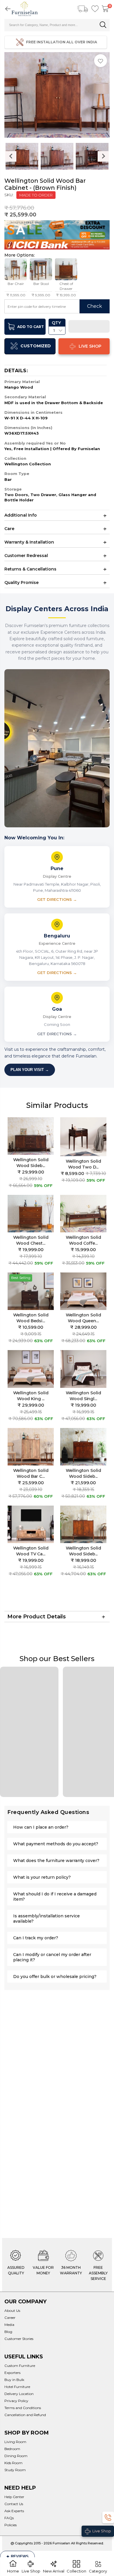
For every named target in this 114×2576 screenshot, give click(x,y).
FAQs (9, 2518)
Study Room (15, 2470)
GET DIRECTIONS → (57, 899)
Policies (11, 2525)
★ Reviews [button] (17, 2557)
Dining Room (16, 2456)
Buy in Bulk (14, 2380)
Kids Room (13, 2463)
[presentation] (11, 156)
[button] (89, 327)
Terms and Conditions (23, 2408)
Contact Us (14, 2504)
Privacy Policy (16, 2401)
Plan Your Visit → (30, 1070)
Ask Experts (14, 2511)
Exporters (12, 2373)
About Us (12, 2311)
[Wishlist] (95, 9)
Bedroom (12, 2449)
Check (95, 306)
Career (10, 2318)
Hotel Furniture (17, 2387)
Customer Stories (19, 2339)
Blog (8, 2332)
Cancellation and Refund (25, 2415)
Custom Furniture (20, 2366)
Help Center (14, 2497)
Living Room (15, 2442)
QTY (56, 323)
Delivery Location (19, 2394)
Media (9, 2325)
